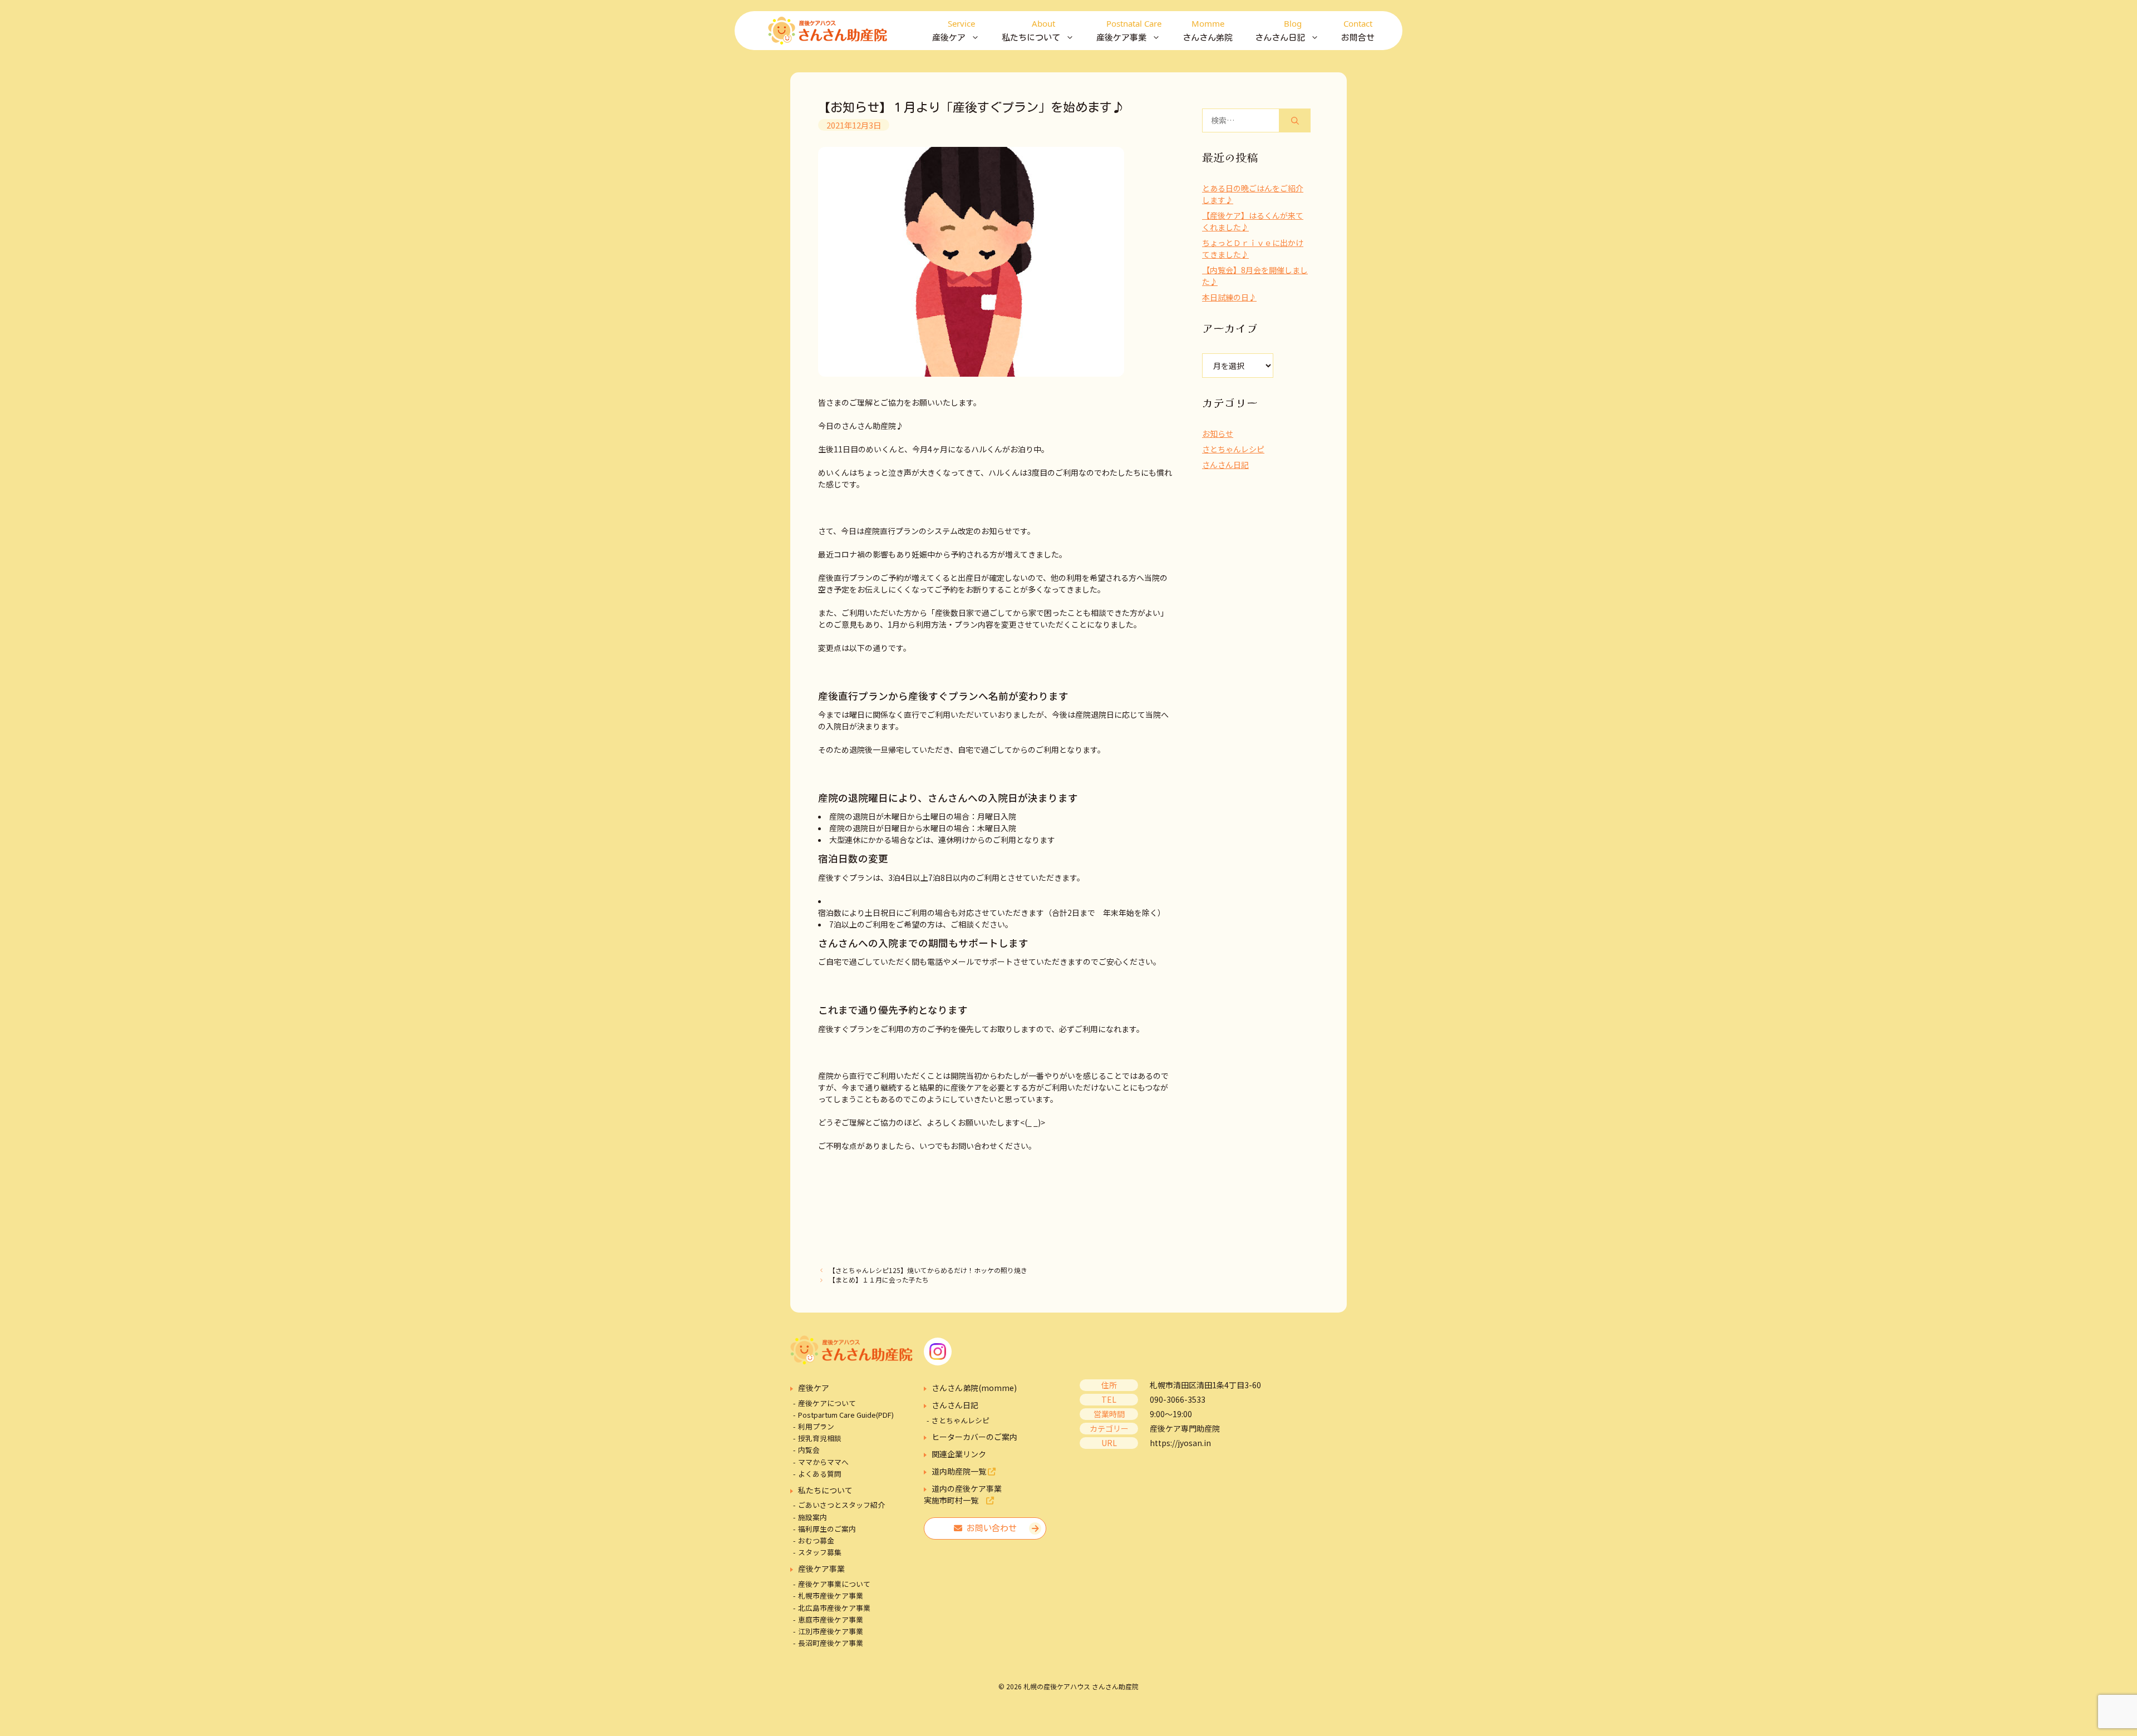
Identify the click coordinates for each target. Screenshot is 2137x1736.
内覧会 (809, 1450)
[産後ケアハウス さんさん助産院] (828, 31)
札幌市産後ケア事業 (831, 1596)
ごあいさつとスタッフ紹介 (841, 1505)
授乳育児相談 (820, 1438)
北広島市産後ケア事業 (834, 1608)
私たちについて (825, 1490)
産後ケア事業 (821, 1569)
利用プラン (816, 1426)
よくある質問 (820, 1474)
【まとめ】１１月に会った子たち (879, 1279)
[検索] (1295, 120)
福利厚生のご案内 (827, 1529)
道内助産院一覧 (960, 1471)
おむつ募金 (816, 1540)
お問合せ (1358, 30)
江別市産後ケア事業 (831, 1631)
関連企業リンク (959, 1454)
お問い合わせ (989, 1528)
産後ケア (814, 1388)
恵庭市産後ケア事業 (831, 1619)
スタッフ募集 (820, 1552)
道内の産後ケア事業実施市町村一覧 (963, 1494)
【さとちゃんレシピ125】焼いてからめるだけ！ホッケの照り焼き (928, 1270)
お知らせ (1218, 433)
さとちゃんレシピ (1233, 449)
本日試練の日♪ (1229, 297)
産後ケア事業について (834, 1584)
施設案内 (813, 1517)
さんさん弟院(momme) (974, 1388)
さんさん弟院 (1208, 30)
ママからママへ (823, 1462)
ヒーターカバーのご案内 (974, 1437)
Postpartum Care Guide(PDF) (846, 1415)
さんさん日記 (1225, 465)
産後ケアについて (827, 1403)
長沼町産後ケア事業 (831, 1643)
